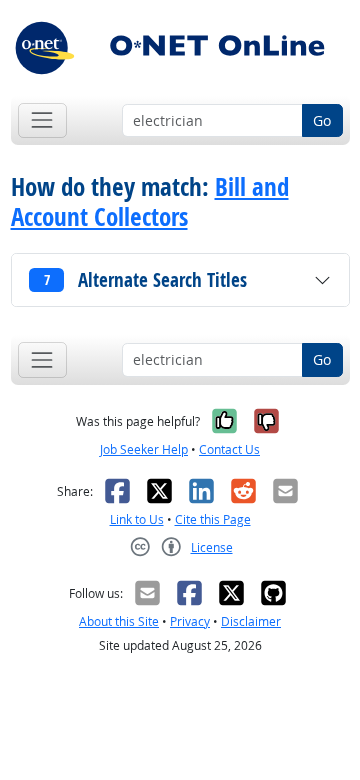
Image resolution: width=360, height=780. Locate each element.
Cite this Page (213, 519)
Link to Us (137, 519)
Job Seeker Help (144, 449)
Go (322, 120)
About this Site (119, 621)
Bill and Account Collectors (150, 202)
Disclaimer (251, 621)
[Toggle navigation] (42, 120)
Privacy (190, 621)
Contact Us (229, 449)
